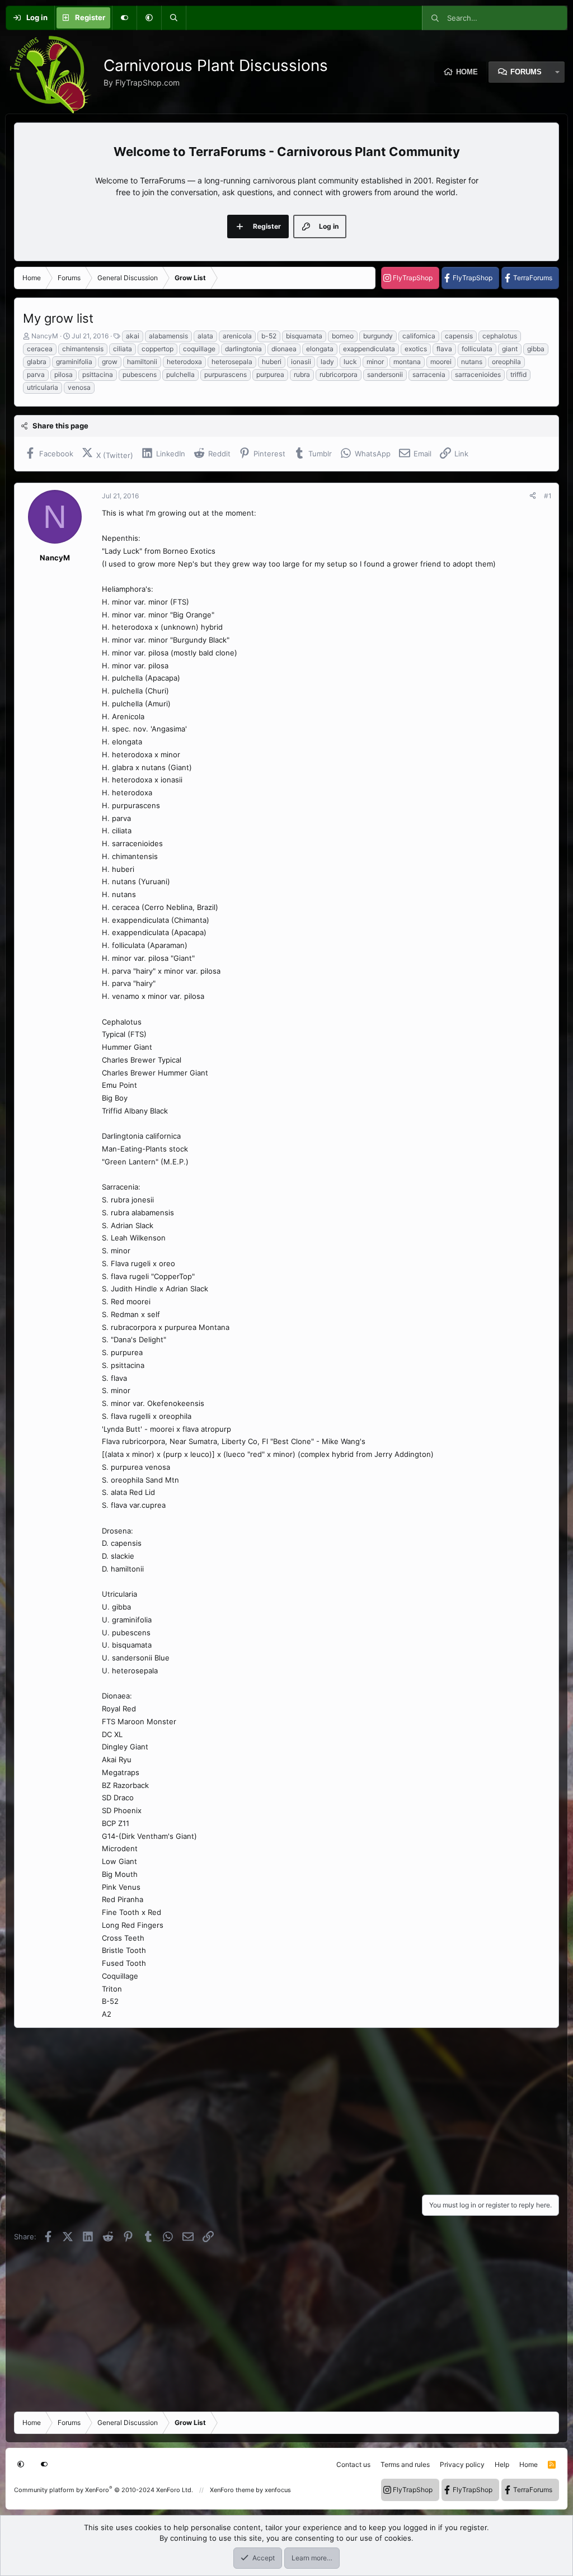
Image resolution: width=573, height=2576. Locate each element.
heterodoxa (184, 362)
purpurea (270, 374)
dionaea (284, 349)
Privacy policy (462, 2464)
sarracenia (429, 374)
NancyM (45, 336)
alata (205, 336)
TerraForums (533, 278)
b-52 (269, 336)
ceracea (40, 349)
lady (327, 362)
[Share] (533, 496)
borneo (343, 336)
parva (36, 374)
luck (350, 362)
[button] (149, 18)
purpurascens (226, 374)
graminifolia (74, 362)
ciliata (123, 349)
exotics (416, 349)
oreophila (506, 362)
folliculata (477, 349)
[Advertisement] (286, 2108)
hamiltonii (142, 362)
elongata (320, 349)
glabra (37, 362)
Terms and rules (405, 2464)
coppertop (158, 349)
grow (110, 362)
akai (133, 336)
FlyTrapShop (413, 278)
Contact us (353, 2464)
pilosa (64, 374)
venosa (79, 387)
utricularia (43, 387)
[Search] (173, 18)
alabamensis (168, 336)
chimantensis (83, 349)
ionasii (301, 362)
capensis (459, 336)
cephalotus (500, 336)
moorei (441, 362)
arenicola (237, 336)
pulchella (180, 374)
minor (375, 362)
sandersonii (385, 374)
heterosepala (232, 362)
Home (467, 72)
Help (502, 2464)
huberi (272, 362)
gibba (536, 349)
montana (407, 362)
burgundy (378, 336)
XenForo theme (232, 2490)
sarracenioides (478, 374)
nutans (472, 362)
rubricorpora (339, 374)
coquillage (199, 349)
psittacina (98, 374)
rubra (302, 374)
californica (419, 336)
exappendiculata (369, 349)
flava (444, 349)
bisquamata (304, 336)
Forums (526, 72)
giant (510, 349)
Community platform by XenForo (104, 2490)
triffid (518, 374)
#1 (548, 496)
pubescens (140, 374)
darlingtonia (243, 349)
